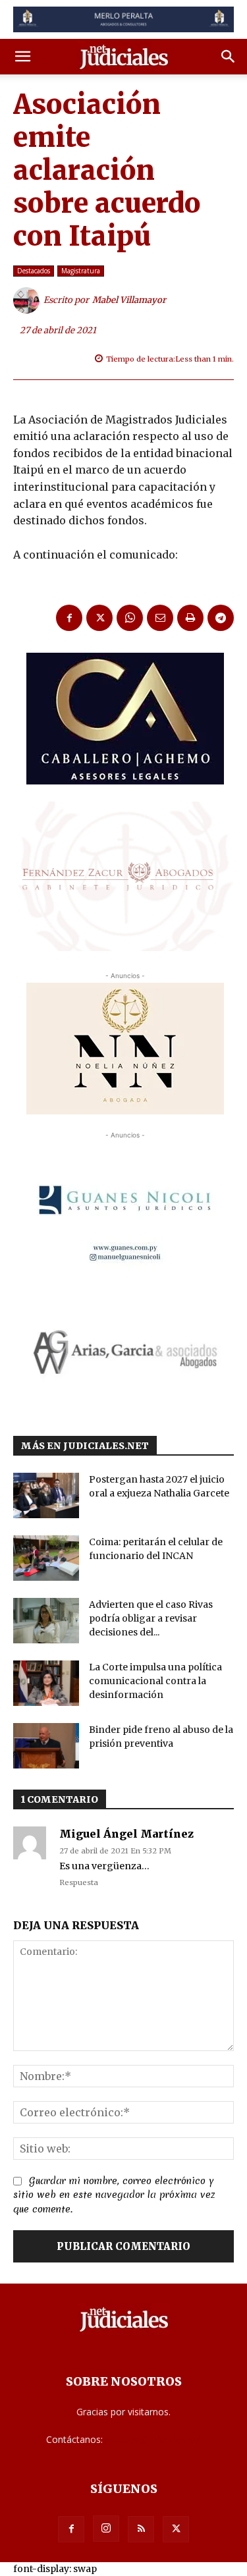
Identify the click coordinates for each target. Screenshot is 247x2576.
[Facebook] (69, 618)
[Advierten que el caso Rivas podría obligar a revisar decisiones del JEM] (46, 1621)
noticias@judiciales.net (153, 2439)
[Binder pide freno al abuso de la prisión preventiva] (46, 1746)
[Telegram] (221, 618)
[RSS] (141, 2529)
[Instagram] (106, 2529)
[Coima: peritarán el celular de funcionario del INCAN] (46, 1558)
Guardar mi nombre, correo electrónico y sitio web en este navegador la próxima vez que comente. (114, 2195)
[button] (22, 57)
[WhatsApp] (130, 618)
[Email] (160, 618)
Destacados (34, 271)
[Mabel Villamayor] (28, 300)
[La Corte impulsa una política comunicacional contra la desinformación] (46, 1683)
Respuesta (79, 1882)
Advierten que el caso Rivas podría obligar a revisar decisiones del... (151, 1618)
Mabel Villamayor (129, 300)
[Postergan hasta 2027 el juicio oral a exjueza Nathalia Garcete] (46, 1495)
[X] (99, 618)
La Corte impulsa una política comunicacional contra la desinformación (155, 1681)
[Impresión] (190, 618)
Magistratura (81, 271)
